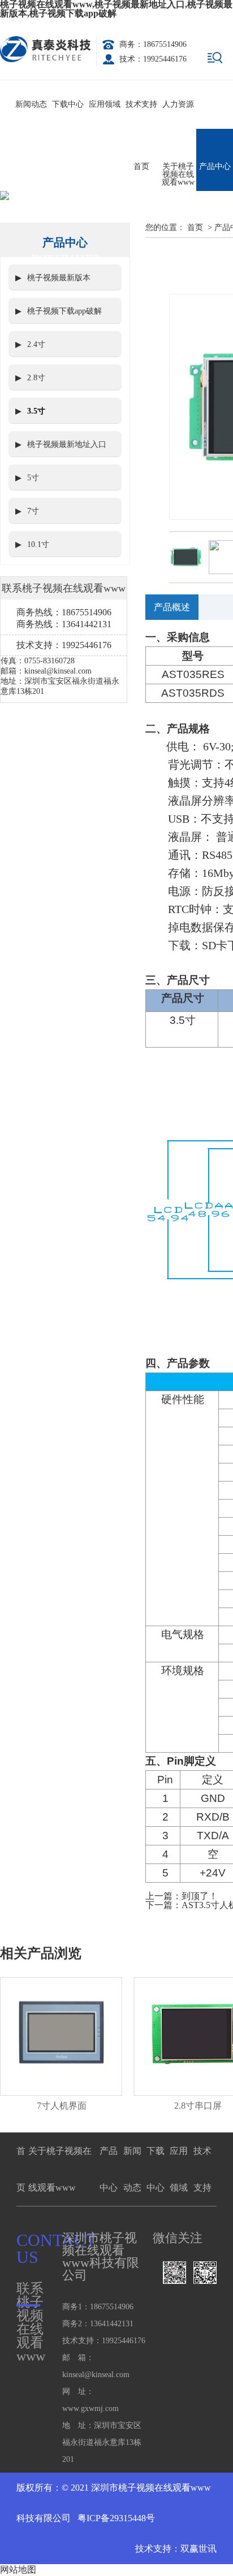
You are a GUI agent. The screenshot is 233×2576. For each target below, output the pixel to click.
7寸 (33, 511)
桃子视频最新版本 (59, 278)
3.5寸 (36, 411)
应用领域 (105, 104)
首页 (141, 166)
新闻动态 (31, 104)
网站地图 (18, 2570)
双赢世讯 (199, 2549)
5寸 (33, 478)
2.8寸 (36, 378)
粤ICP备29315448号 (115, 2518)
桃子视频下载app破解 (64, 311)
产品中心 (215, 166)
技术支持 (141, 104)
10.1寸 (38, 544)
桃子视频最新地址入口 (67, 444)
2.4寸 (36, 344)
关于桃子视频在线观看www (178, 174)
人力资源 (178, 104)
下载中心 (68, 104)
